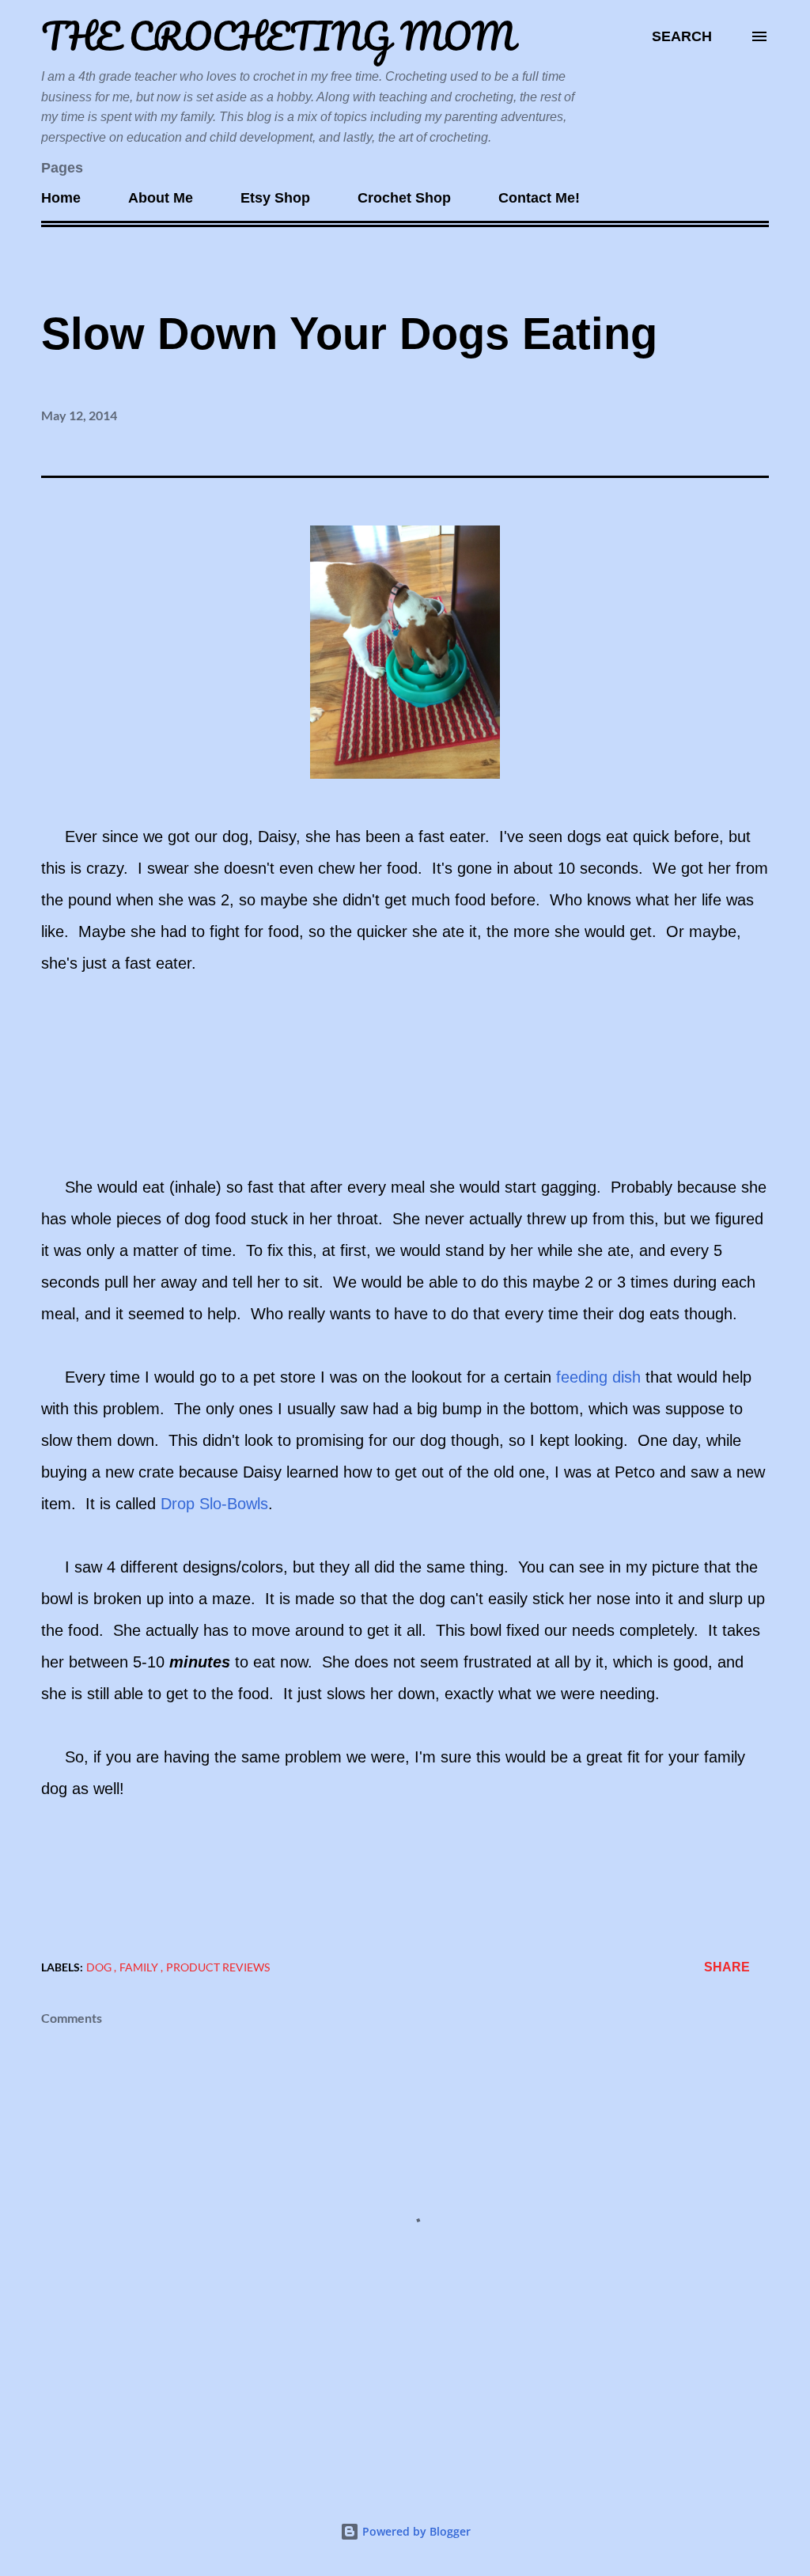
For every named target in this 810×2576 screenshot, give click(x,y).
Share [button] (727, 1967)
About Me (161, 198)
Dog (100, 1967)
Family (140, 1967)
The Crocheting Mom (278, 36)
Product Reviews (218, 1967)
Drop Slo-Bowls (214, 1504)
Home (61, 198)
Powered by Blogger (415, 2531)
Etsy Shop (275, 198)
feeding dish (601, 1377)
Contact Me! (539, 198)
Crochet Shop (404, 198)
